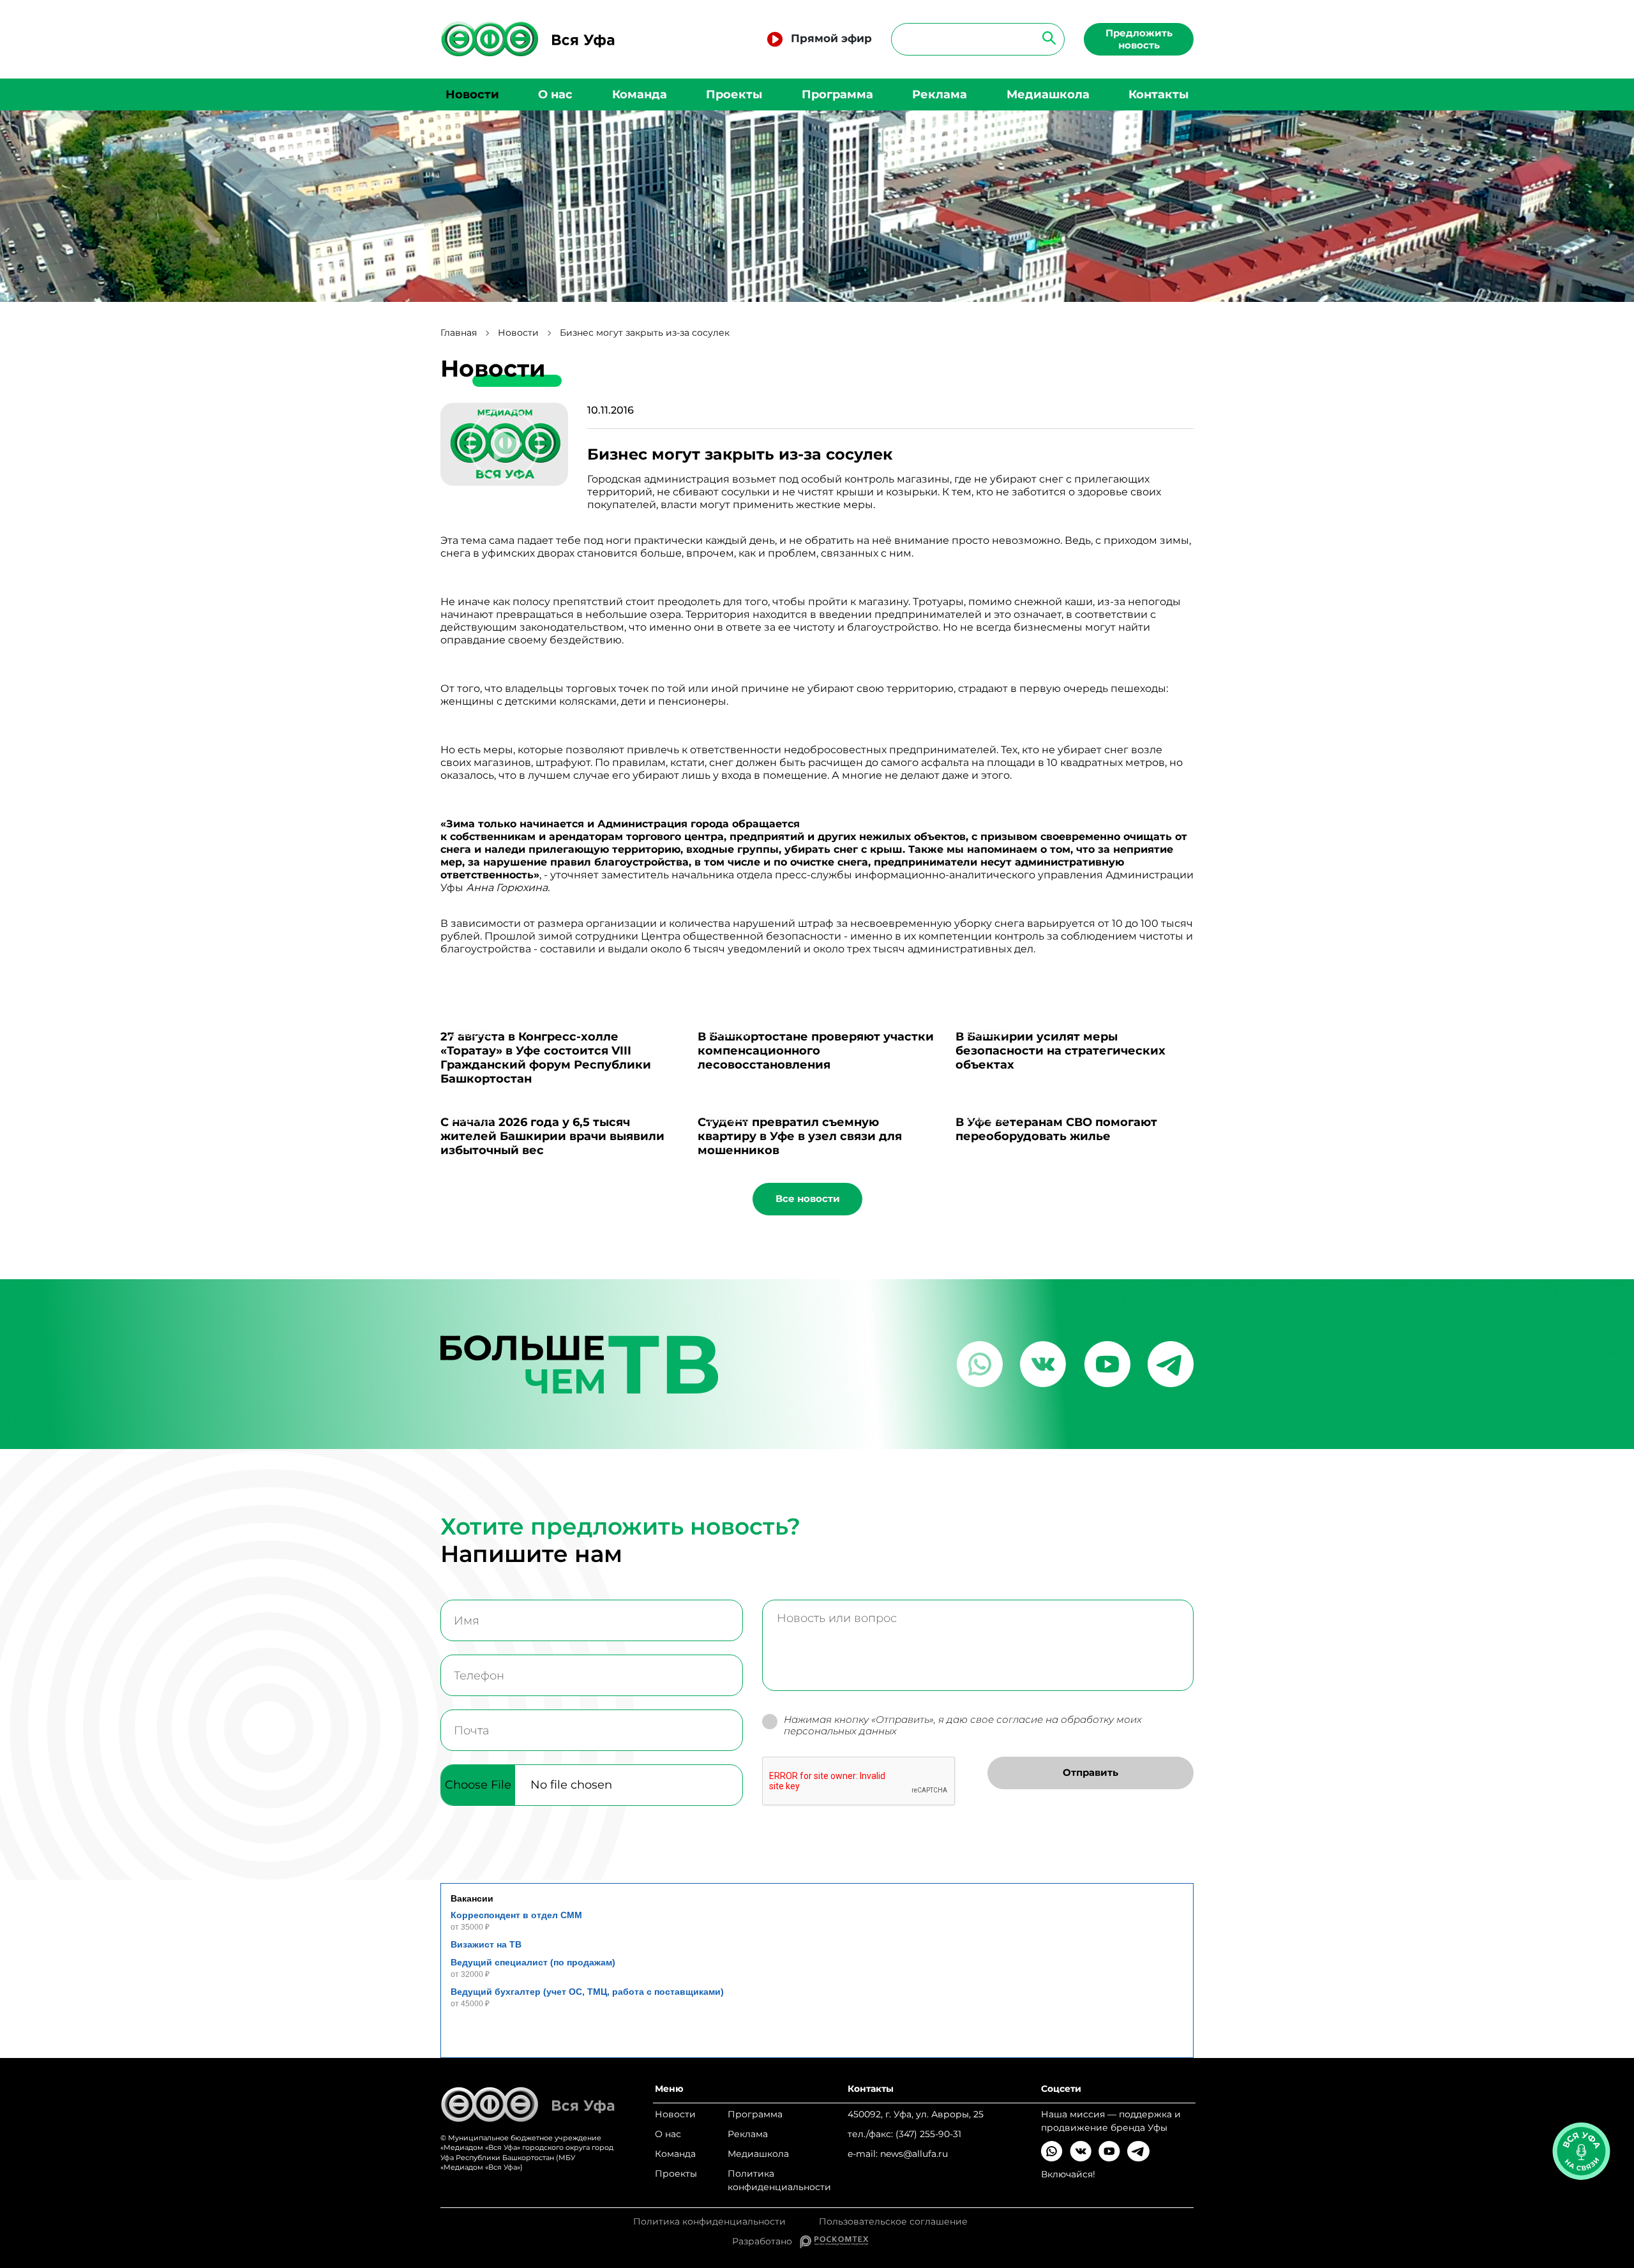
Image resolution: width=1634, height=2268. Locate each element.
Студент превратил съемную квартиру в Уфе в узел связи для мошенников (800, 1136)
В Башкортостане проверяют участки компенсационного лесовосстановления (816, 1051)
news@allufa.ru (914, 2154)
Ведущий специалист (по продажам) (533, 1962)
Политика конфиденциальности (779, 2180)
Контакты (1158, 94)
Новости (472, 94)
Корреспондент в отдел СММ (516, 1915)
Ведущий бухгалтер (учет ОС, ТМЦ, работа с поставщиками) (587, 1992)
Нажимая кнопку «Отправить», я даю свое (963, 1726)
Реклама (940, 94)
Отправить (1091, 1772)
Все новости (808, 1198)
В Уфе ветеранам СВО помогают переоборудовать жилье (1056, 1129)
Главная (459, 333)
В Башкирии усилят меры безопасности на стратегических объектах (1061, 1051)
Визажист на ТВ (486, 1944)
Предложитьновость (1139, 39)
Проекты (734, 94)
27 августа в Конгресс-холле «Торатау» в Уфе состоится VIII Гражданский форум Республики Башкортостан (546, 1058)
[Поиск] (1045, 37)
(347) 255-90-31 (928, 2134)
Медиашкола (1048, 94)
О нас (555, 94)
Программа (837, 94)
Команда (640, 94)
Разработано (766, 2241)
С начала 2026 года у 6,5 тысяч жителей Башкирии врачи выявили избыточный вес (552, 1136)
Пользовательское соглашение (893, 2222)
